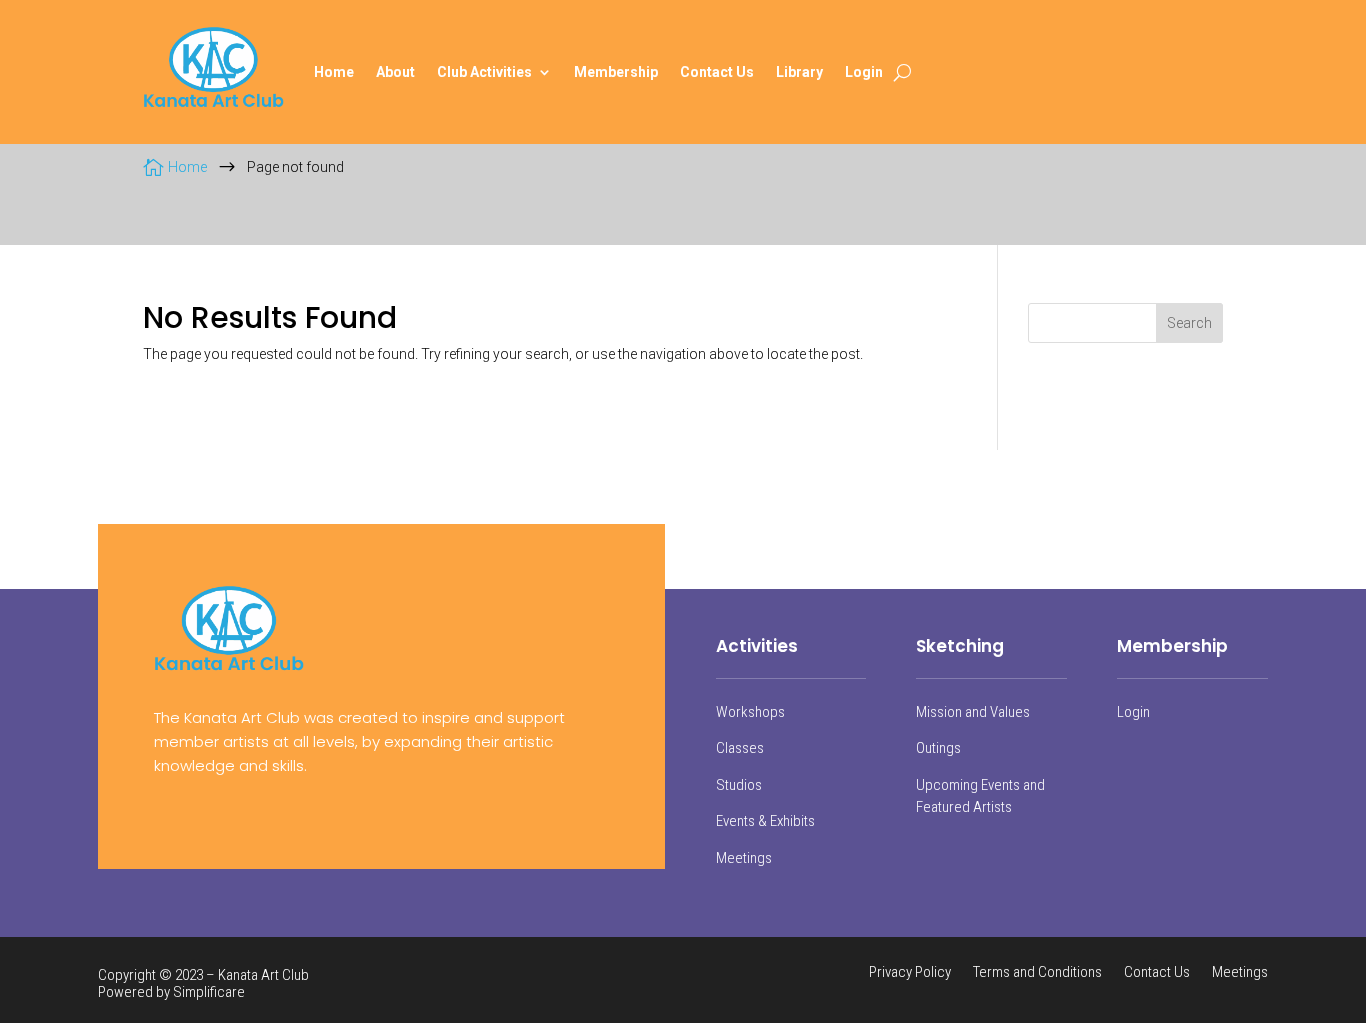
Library (799, 72)
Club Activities (484, 72)
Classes (740, 748)
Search (1189, 323)
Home (334, 72)
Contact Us (717, 72)
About (395, 72)
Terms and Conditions (1037, 973)
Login (864, 72)
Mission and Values (973, 712)
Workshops (750, 712)
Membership (616, 72)
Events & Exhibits (765, 821)
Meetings (744, 858)
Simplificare (209, 992)
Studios (739, 785)
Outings (938, 748)
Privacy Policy (910, 973)
